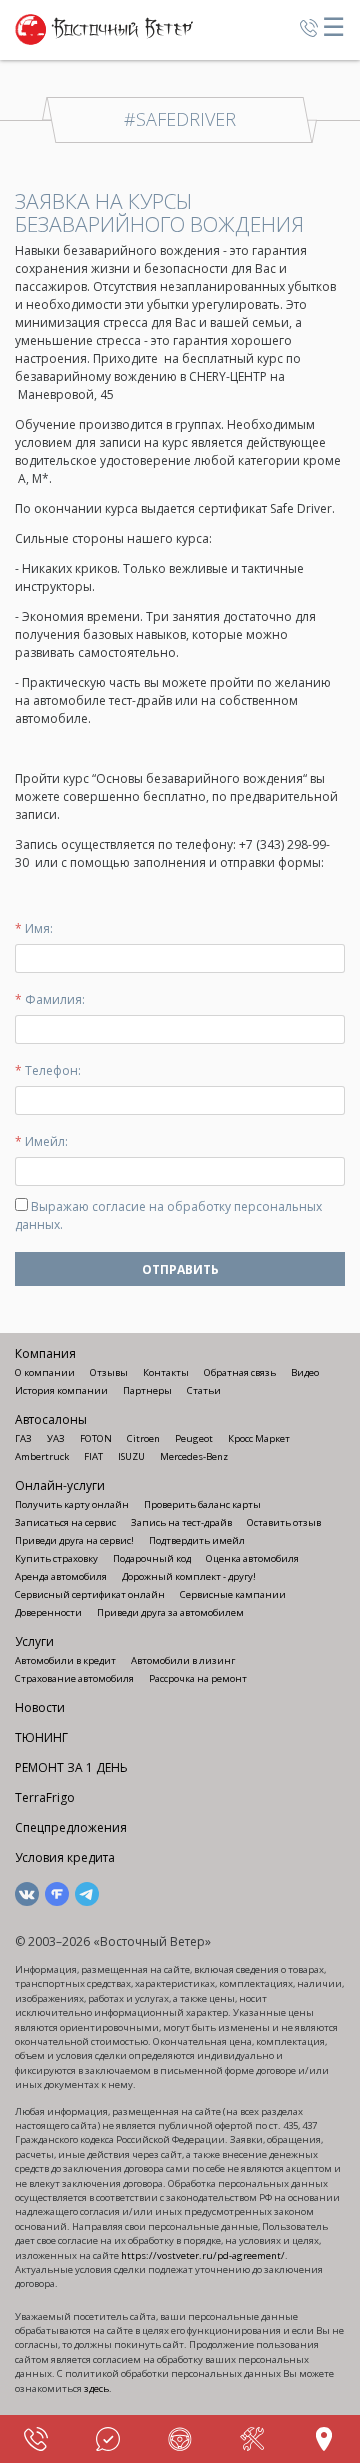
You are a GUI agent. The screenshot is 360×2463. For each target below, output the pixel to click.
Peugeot (194, 1438)
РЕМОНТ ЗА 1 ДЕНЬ (71, 1767)
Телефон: (48, 1070)
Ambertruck (42, 1456)
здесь (96, 2388)
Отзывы (109, 1372)
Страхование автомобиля (74, 1678)
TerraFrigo (45, 1797)
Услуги (34, 1641)
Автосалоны (51, 1419)
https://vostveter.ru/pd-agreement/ (203, 2255)
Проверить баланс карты (202, 1504)
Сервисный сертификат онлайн (90, 1594)
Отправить (180, 1269)
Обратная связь (240, 1372)
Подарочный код (152, 1558)
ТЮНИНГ (41, 1737)
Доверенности (48, 1612)
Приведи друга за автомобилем (170, 1612)
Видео (305, 1372)
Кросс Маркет (259, 1438)
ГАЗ (23, 1438)
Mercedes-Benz (194, 1456)
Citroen (143, 1438)
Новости (40, 1707)
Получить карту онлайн (72, 1504)
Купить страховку (56, 1558)
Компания (45, 1353)
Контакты (166, 1372)
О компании (45, 1372)
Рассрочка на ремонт (198, 1678)
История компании (61, 1390)
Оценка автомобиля (252, 1558)
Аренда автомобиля (61, 1576)
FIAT (93, 1456)
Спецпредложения (71, 1827)
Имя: (34, 928)
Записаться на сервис (65, 1522)
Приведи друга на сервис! (74, 1540)
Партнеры (147, 1390)
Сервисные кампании (233, 1594)
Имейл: (41, 1141)
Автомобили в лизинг (183, 1660)
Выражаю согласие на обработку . (168, 1215)
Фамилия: (50, 999)
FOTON (96, 1438)
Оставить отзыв (284, 1522)
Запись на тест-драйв (181, 1522)
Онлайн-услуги (60, 1485)
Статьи (204, 1390)
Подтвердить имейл (197, 1540)
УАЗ (56, 1438)
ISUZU (131, 1456)
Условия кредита (65, 1857)
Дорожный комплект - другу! (189, 1576)
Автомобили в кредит (65, 1660)
